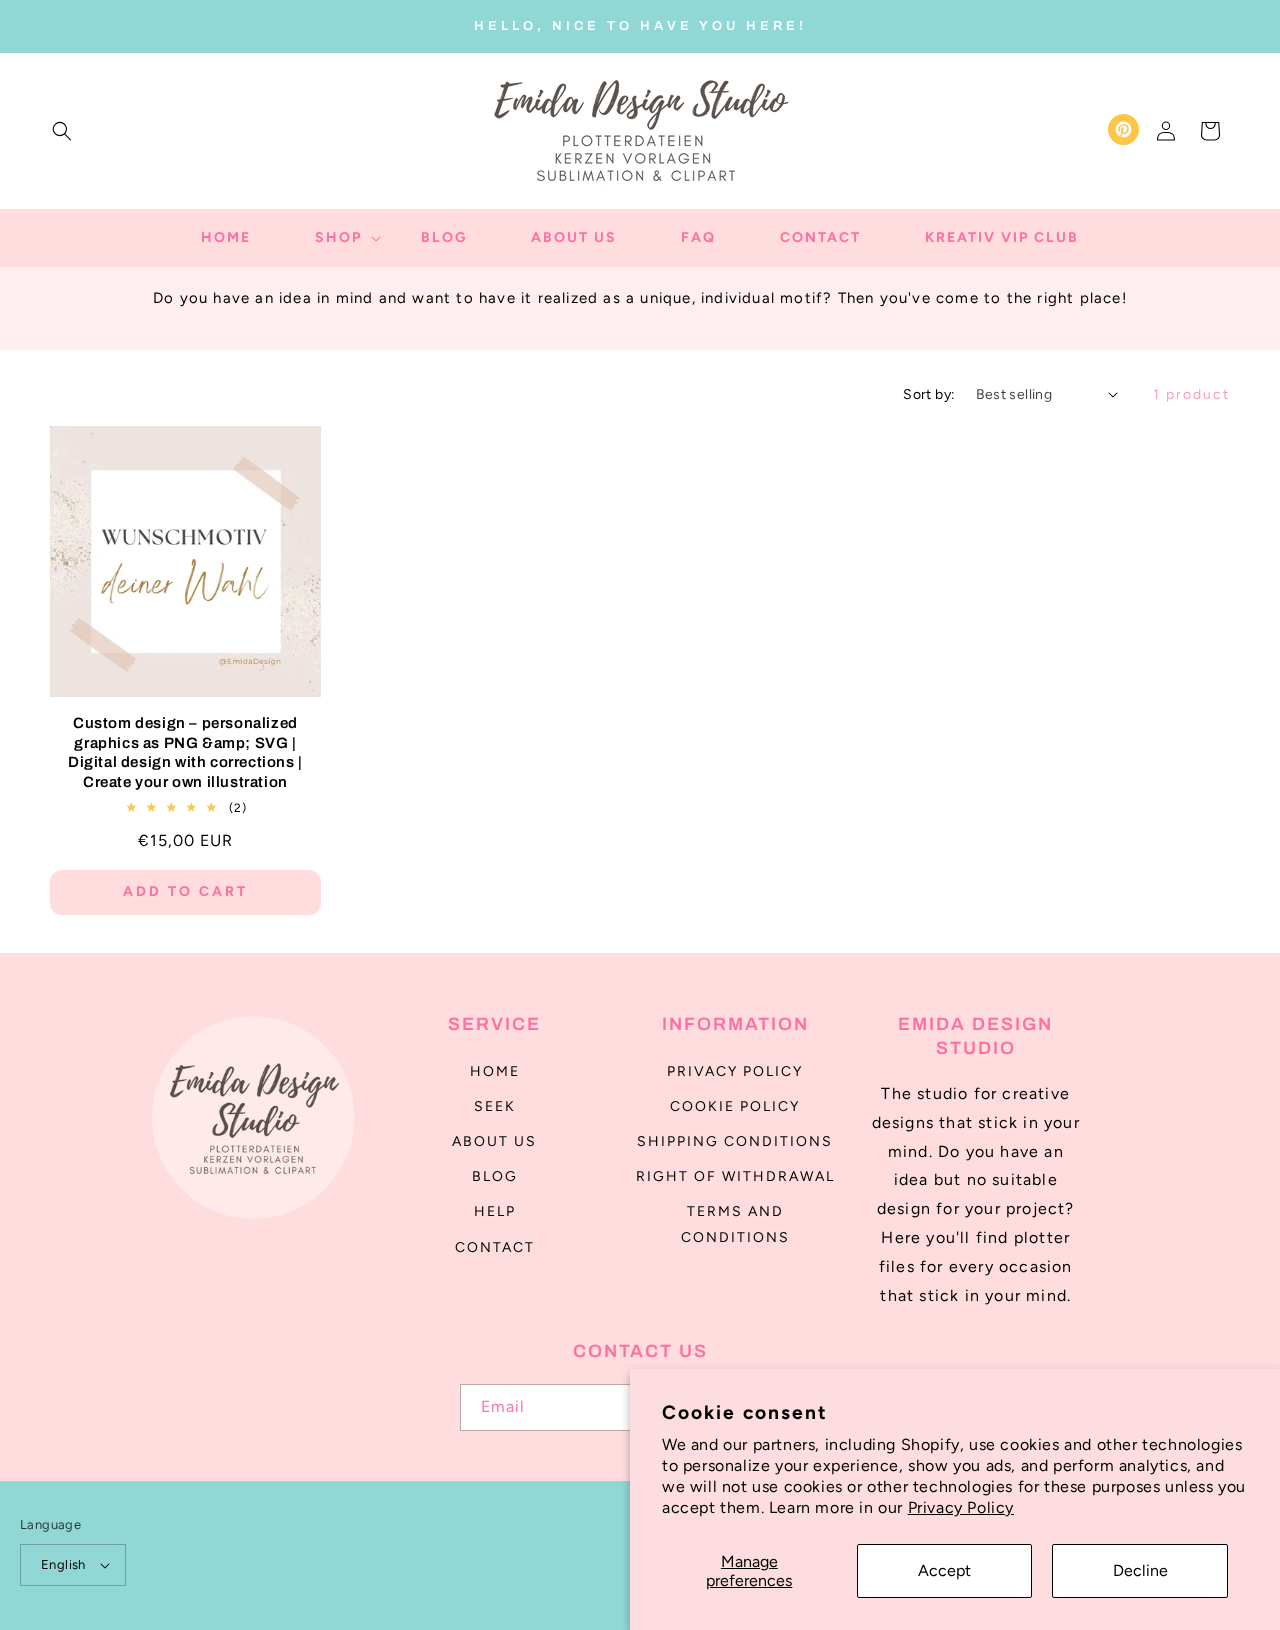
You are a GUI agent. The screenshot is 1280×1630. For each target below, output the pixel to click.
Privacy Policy (961, 1507)
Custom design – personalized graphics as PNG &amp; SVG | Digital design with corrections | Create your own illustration (185, 752)
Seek (495, 1106)
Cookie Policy (735, 1106)
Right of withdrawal (735, 1176)
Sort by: (929, 394)
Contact (495, 1247)
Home (495, 1071)
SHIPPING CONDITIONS (735, 1141)
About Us (494, 1141)
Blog (495, 1176)
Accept (944, 1570)
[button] (62, 131)
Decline (1140, 1570)
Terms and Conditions (735, 1224)
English (63, 1564)
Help (495, 1211)
